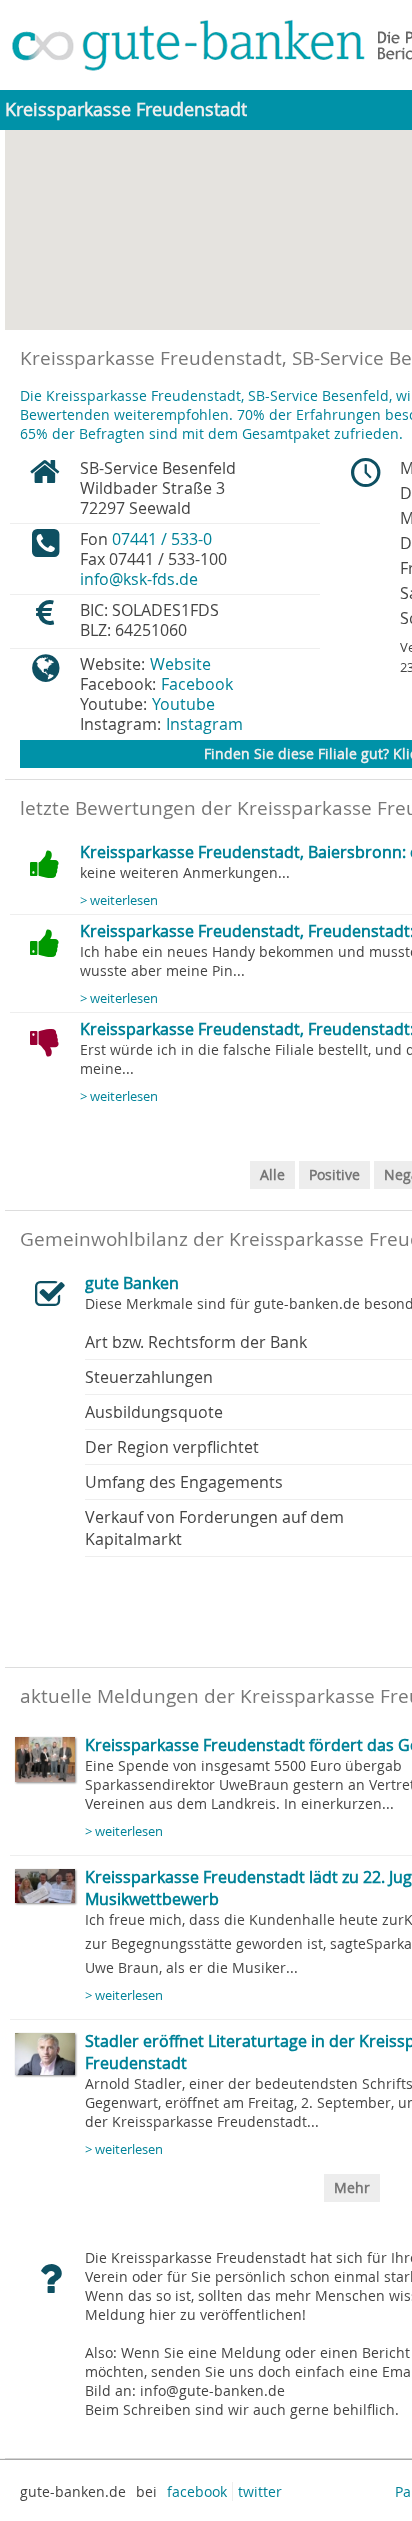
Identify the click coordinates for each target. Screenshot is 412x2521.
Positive (334, 1174)
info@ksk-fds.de (139, 579)
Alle (272, 1174)
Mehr (352, 2187)
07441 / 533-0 (162, 539)
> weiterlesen (119, 900)
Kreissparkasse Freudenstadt (126, 109)
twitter (260, 2491)
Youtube (183, 704)
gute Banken (132, 1283)
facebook (197, 2491)
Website (180, 664)
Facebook (197, 684)
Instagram (204, 724)
